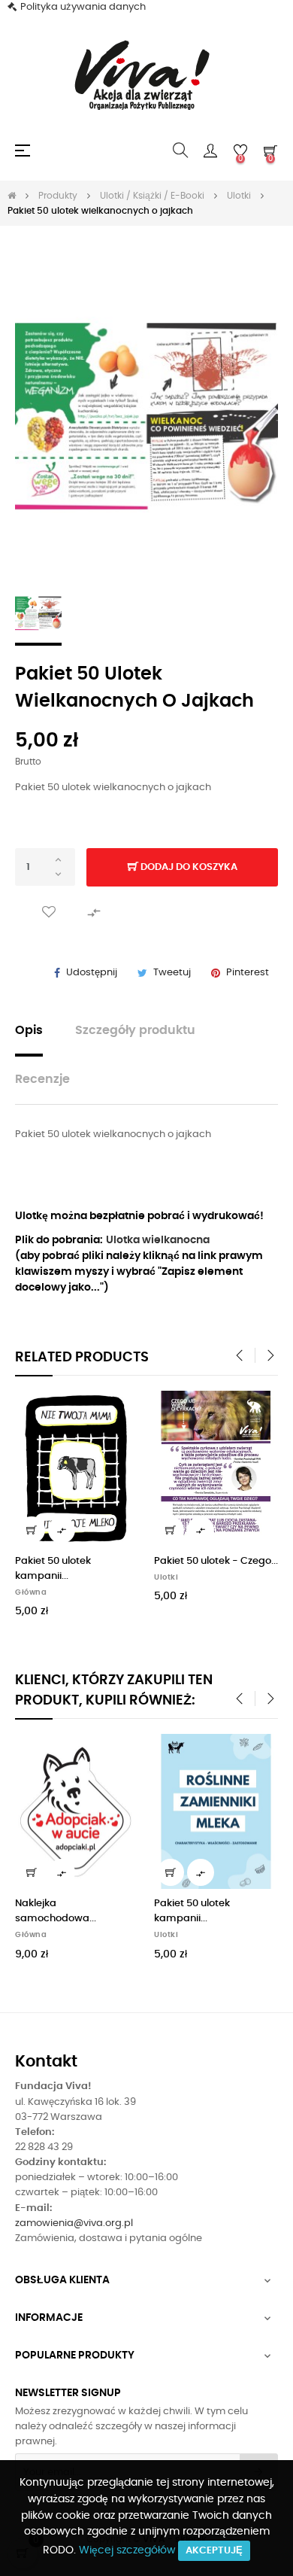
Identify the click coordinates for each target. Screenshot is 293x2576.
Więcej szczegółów (127, 2550)
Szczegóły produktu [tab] (135, 1031)
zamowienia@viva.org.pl (74, 2223)
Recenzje (42, 1080)
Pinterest (248, 973)
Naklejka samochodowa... (56, 1911)
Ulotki (166, 1577)
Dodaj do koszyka (188, 867)
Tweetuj (172, 973)
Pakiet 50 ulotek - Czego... (216, 1561)
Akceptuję (214, 2551)
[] (32, 1530)
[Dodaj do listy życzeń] (49, 912)
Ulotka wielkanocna (158, 1240)
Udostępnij (92, 973)
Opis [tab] (29, 1031)
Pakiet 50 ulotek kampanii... (53, 1569)
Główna (31, 1592)
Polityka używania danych (83, 7)
